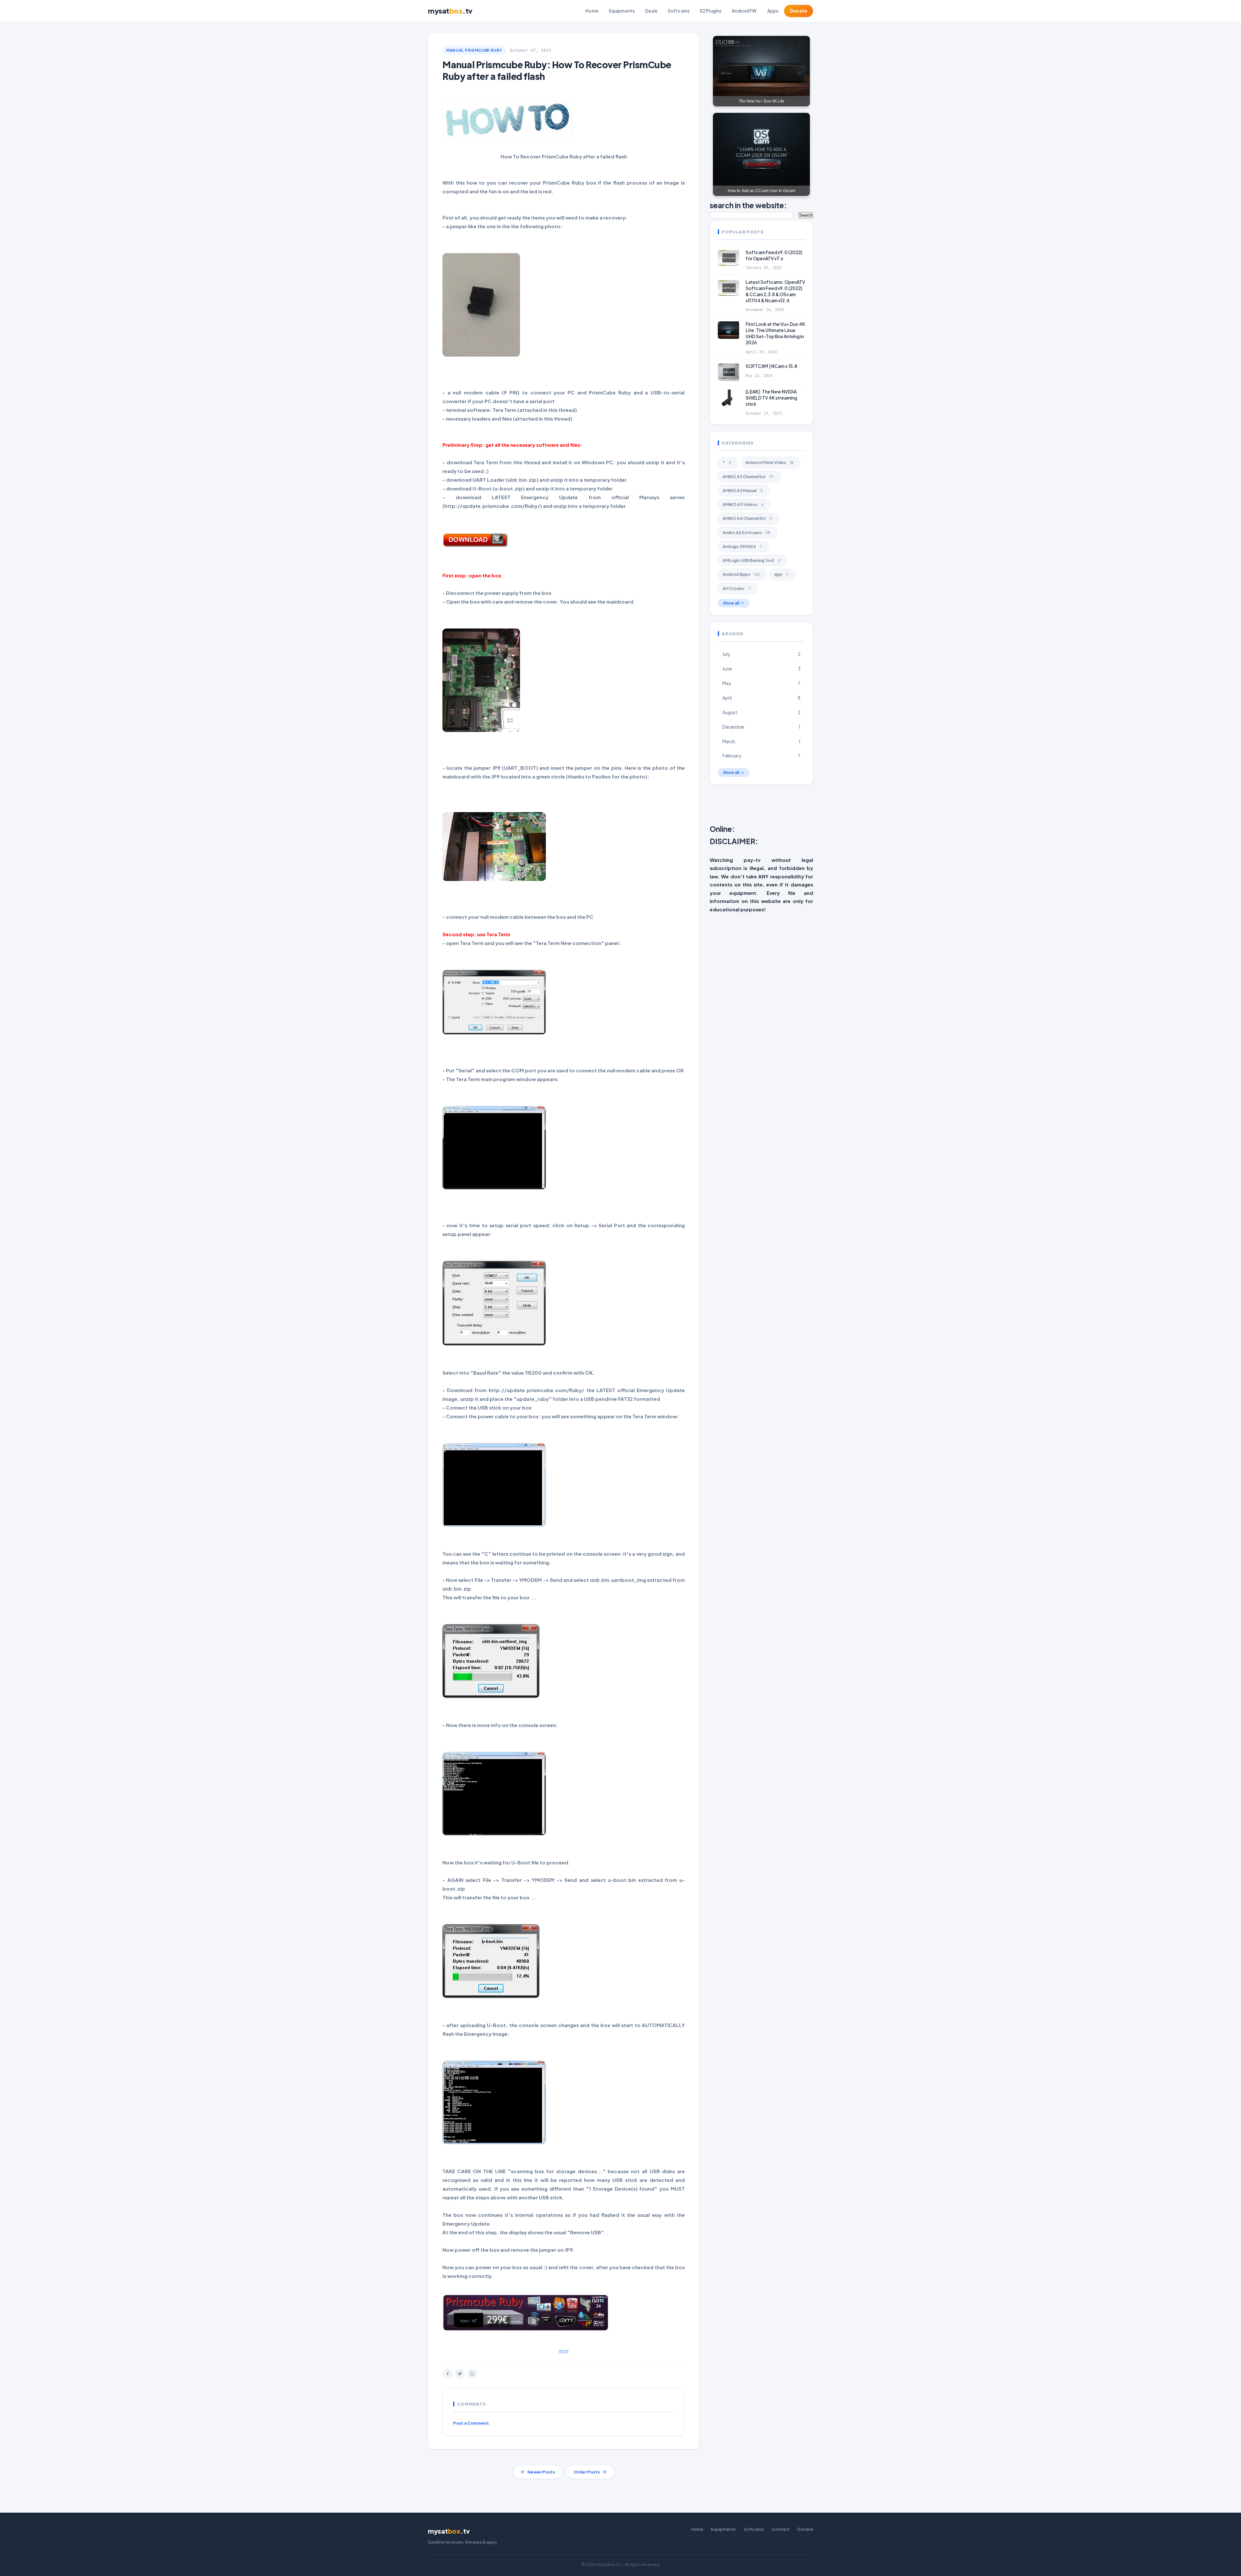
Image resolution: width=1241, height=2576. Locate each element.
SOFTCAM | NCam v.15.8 (771, 366)
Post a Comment (471, 2423)
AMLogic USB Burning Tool (751, 560)
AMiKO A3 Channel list (748, 476)
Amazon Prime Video (769, 462)
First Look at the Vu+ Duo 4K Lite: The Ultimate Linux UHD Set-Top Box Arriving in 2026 (775, 333)
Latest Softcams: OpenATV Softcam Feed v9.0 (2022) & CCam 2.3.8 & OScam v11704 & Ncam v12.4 (775, 291)
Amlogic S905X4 (742, 546)
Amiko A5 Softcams (746, 532)
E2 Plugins (711, 11)
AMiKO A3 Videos (743, 504)
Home (592, 11)
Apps (773, 11)
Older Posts (587, 2472)
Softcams (679, 11)
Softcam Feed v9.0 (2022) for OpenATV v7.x (774, 255)
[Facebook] (448, 2374)
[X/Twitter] (460, 2374)
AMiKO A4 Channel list (747, 518)
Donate (799, 11)
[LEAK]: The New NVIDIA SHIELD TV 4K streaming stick (771, 398)
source (564, 2351)
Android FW (744, 11)
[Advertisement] (866, 806)
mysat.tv (450, 11)
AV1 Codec (736, 588)
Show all (731, 603)
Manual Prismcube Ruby (474, 50)
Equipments (622, 11)
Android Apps (741, 574)
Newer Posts (541, 2472)
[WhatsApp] (472, 2374)
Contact (781, 2529)
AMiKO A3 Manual (743, 490)
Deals (651, 11)
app (781, 574)
